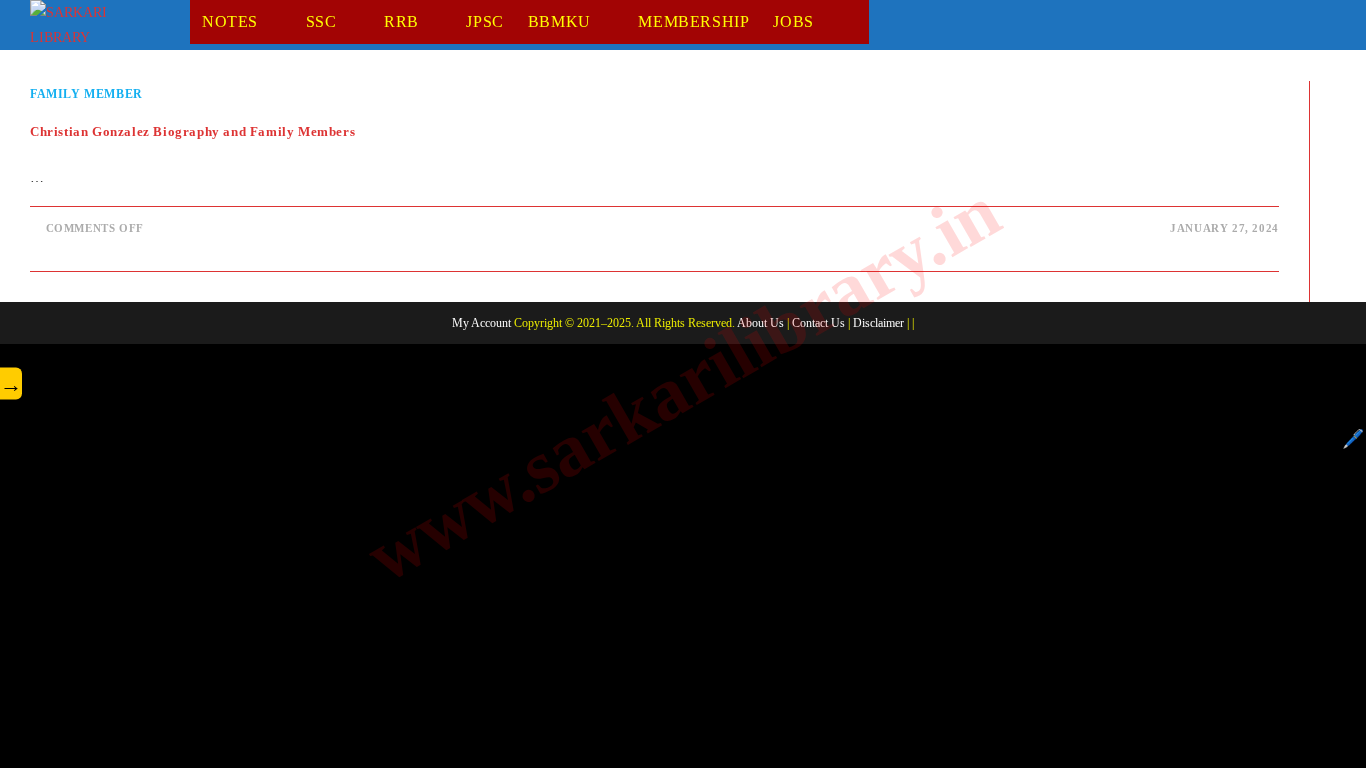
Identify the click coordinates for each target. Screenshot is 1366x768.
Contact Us (818, 323)
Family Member (86, 94)
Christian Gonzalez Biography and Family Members (192, 131)
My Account (481, 323)
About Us (760, 323)
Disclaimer (878, 323)
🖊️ (1353, 439)
